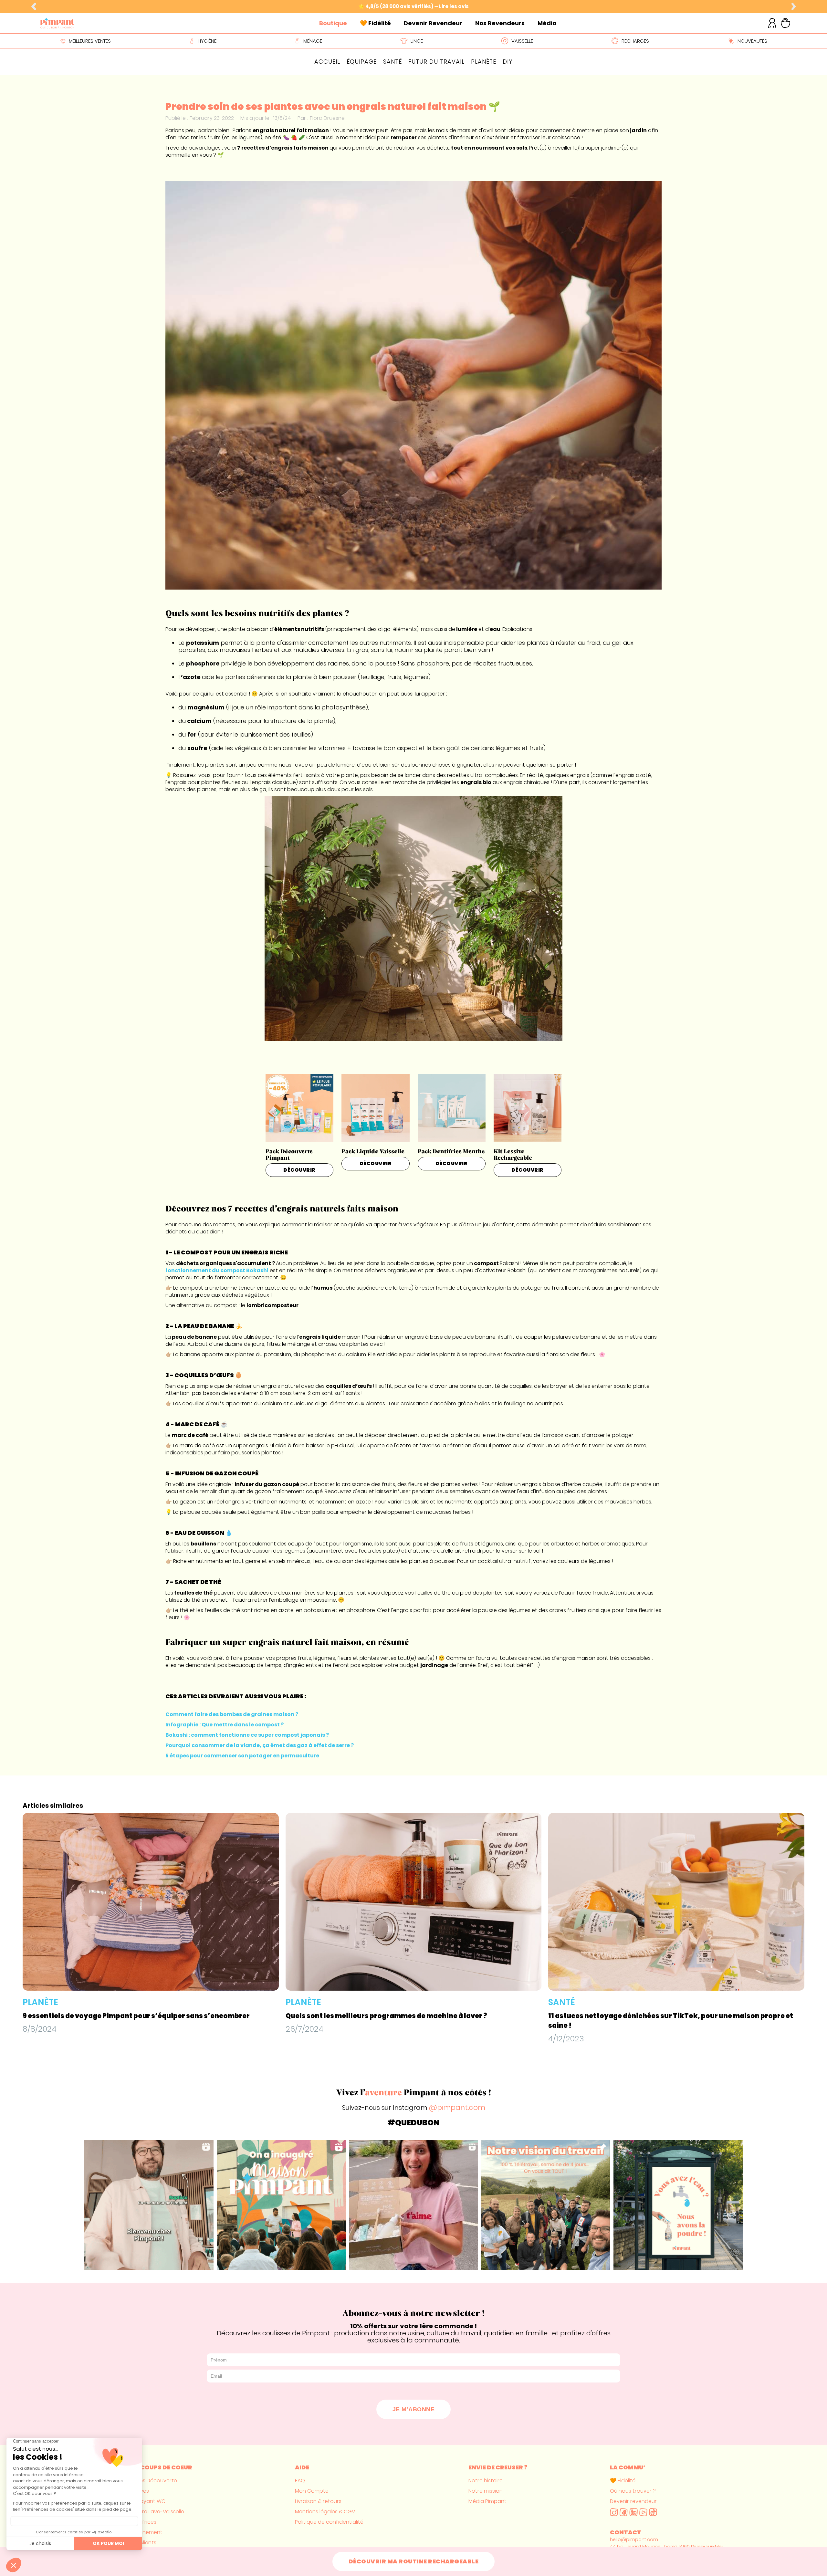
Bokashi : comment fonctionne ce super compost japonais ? (247, 1735)
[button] (34, 7)
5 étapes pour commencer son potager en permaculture (242, 1756)
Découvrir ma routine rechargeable (414, 2561)
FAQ (300, 2481)
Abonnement (146, 2532)
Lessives (139, 2491)
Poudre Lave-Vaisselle (157, 2512)
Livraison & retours (318, 2501)
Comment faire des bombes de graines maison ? (232, 1714)
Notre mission (486, 2491)
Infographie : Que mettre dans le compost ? (225, 1725)
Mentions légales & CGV (325, 2512)
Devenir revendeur (633, 2501)
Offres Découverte (153, 2481)
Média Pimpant (487, 2501)
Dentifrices (143, 2522)
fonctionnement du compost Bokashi (217, 1270)
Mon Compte (312, 2491)
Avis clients (143, 2543)
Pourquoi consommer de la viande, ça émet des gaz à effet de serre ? (260, 1745)
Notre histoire (486, 2481)
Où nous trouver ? (633, 2491)
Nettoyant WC (147, 2501)
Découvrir (299, 1170)
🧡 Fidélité (623, 2481)
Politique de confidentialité (329, 2522)
